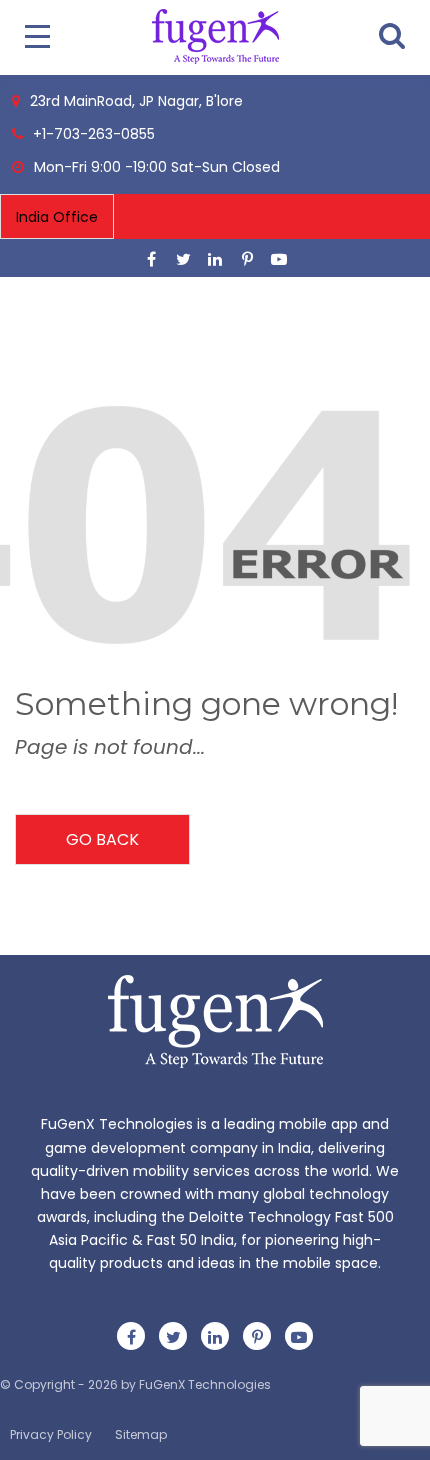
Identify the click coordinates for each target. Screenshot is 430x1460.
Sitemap (141, 1434)
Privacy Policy (51, 1434)
